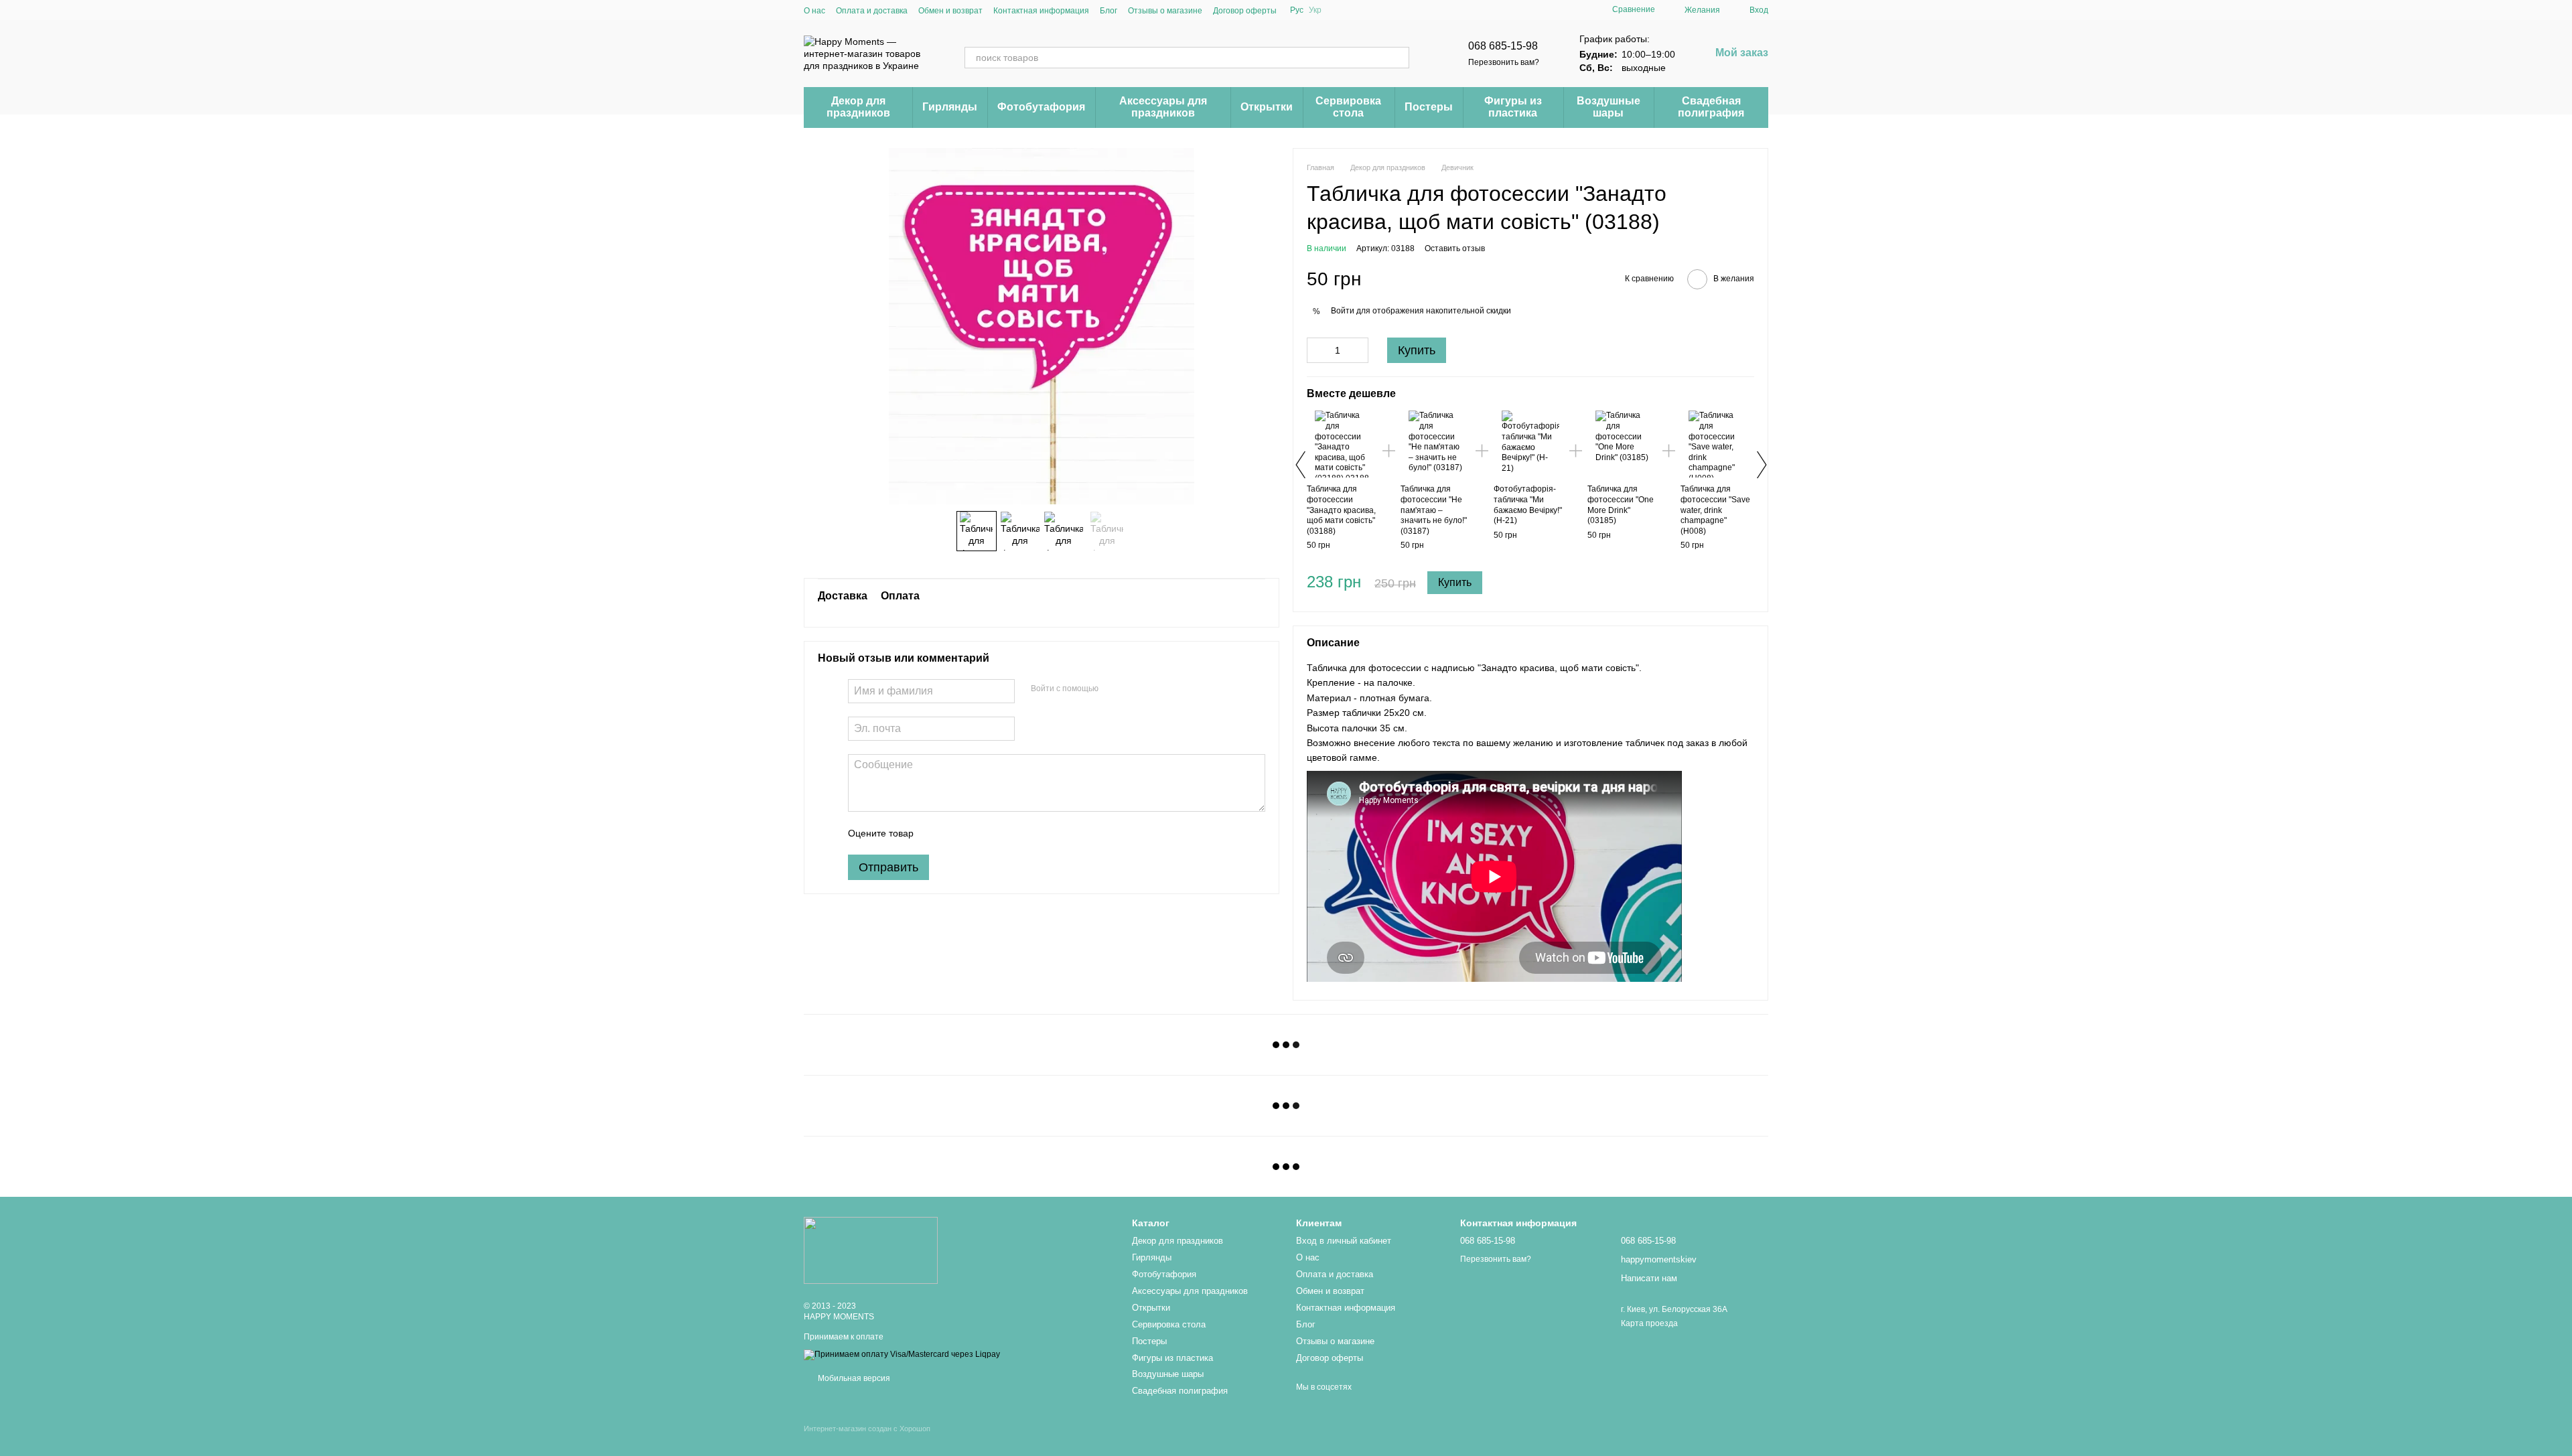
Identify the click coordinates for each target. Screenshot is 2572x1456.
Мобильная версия (853, 1378)
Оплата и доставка (872, 11)
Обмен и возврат (950, 11)
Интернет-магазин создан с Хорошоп (867, 1429)
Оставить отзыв (1455, 248)
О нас (814, 11)
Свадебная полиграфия (1711, 107)
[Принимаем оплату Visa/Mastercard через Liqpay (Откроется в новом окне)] (902, 1354)
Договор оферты (1245, 11)
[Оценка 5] (1021, 833)
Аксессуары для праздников (1163, 107)
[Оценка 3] (979, 833)
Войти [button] (1343, 311)
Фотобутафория (1041, 107)
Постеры (1429, 107)
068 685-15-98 (1503, 46)
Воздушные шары (1609, 107)
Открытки (1267, 107)
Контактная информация (1041, 11)
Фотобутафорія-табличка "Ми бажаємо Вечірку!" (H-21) (1528, 505)
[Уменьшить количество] (1317, 350)
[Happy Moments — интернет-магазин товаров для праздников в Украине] (871, 1250)
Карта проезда (1649, 1323)
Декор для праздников (858, 107)
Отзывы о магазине (1165, 11)
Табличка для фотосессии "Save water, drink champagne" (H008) (1715, 510)
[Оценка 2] (957, 833)
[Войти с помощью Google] (1135, 689)
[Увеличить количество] (1358, 350)
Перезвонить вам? (1504, 62)
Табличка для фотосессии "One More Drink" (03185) (1621, 505)
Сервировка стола (1348, 107)
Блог (1109, 11)
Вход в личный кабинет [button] (1344, 1241)
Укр (1315, 10)
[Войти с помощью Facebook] (1113, 689)
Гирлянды (950, 107)
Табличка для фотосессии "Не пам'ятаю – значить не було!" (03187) (1434, 510)
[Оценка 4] (1000, 833)
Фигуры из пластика (1513, 107)
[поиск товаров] (1399, 58)
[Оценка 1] (936, 833)
